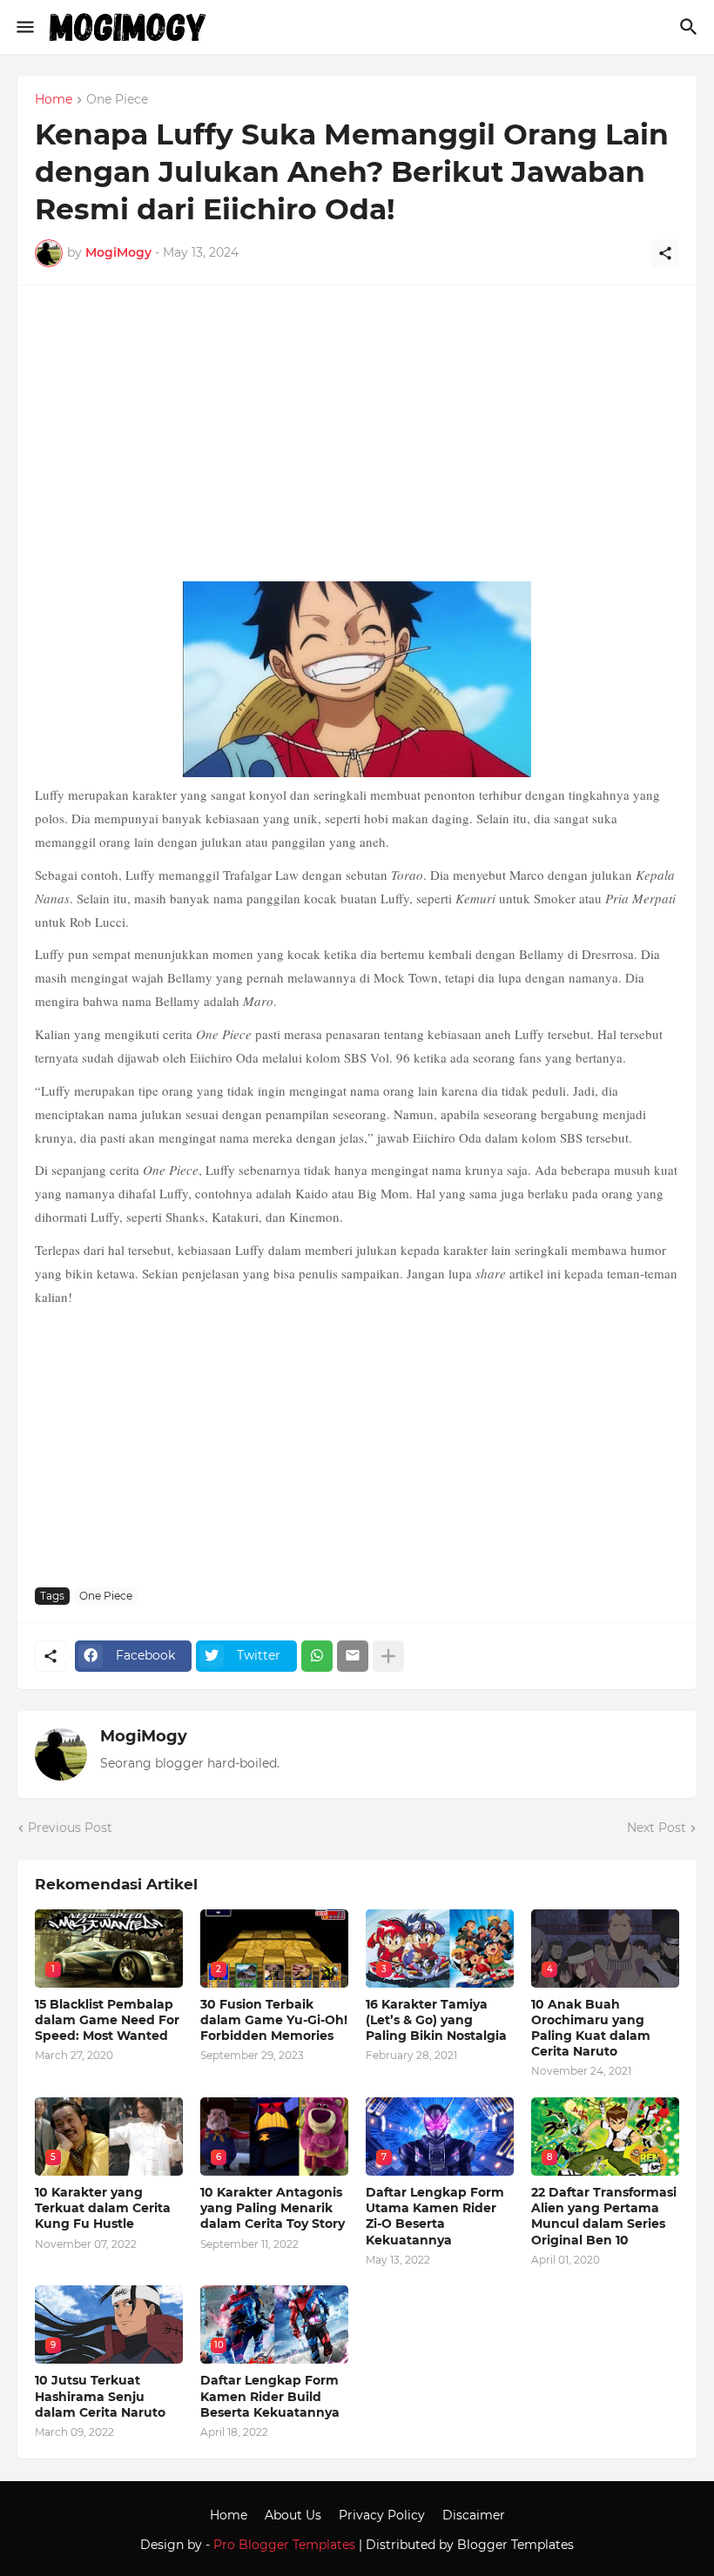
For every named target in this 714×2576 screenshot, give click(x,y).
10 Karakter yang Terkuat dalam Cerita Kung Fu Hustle (103, 2208)
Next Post (657, 1828)
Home (54, 100)
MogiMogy (144, 1736)
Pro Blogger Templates (284, 2545)
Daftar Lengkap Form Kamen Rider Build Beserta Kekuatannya (270, 2396)
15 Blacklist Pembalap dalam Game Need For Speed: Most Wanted (107, 2020)
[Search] (691, 27)
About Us (293, 2515)
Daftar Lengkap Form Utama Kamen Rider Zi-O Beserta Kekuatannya (435, 2216)
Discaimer (474, 2515)
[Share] (665, 253)
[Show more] (388, 1656)
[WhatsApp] (317, 1656)
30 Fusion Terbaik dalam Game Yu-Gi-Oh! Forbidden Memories (274, 2020)
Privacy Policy (382, 2515)
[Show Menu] (24, 27)
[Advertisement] (357, 442)
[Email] (353, 1656)
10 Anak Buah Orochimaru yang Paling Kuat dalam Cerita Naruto (591, 2028)
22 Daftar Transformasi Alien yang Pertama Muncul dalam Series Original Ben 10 (604, 2216)
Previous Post (70, 1828)
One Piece (117, 100)
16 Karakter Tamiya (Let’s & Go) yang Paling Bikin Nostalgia (436, 2020)
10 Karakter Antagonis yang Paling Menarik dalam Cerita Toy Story (273, 2208)
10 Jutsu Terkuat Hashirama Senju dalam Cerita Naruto (100, 2396)
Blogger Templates (515, 2545)
